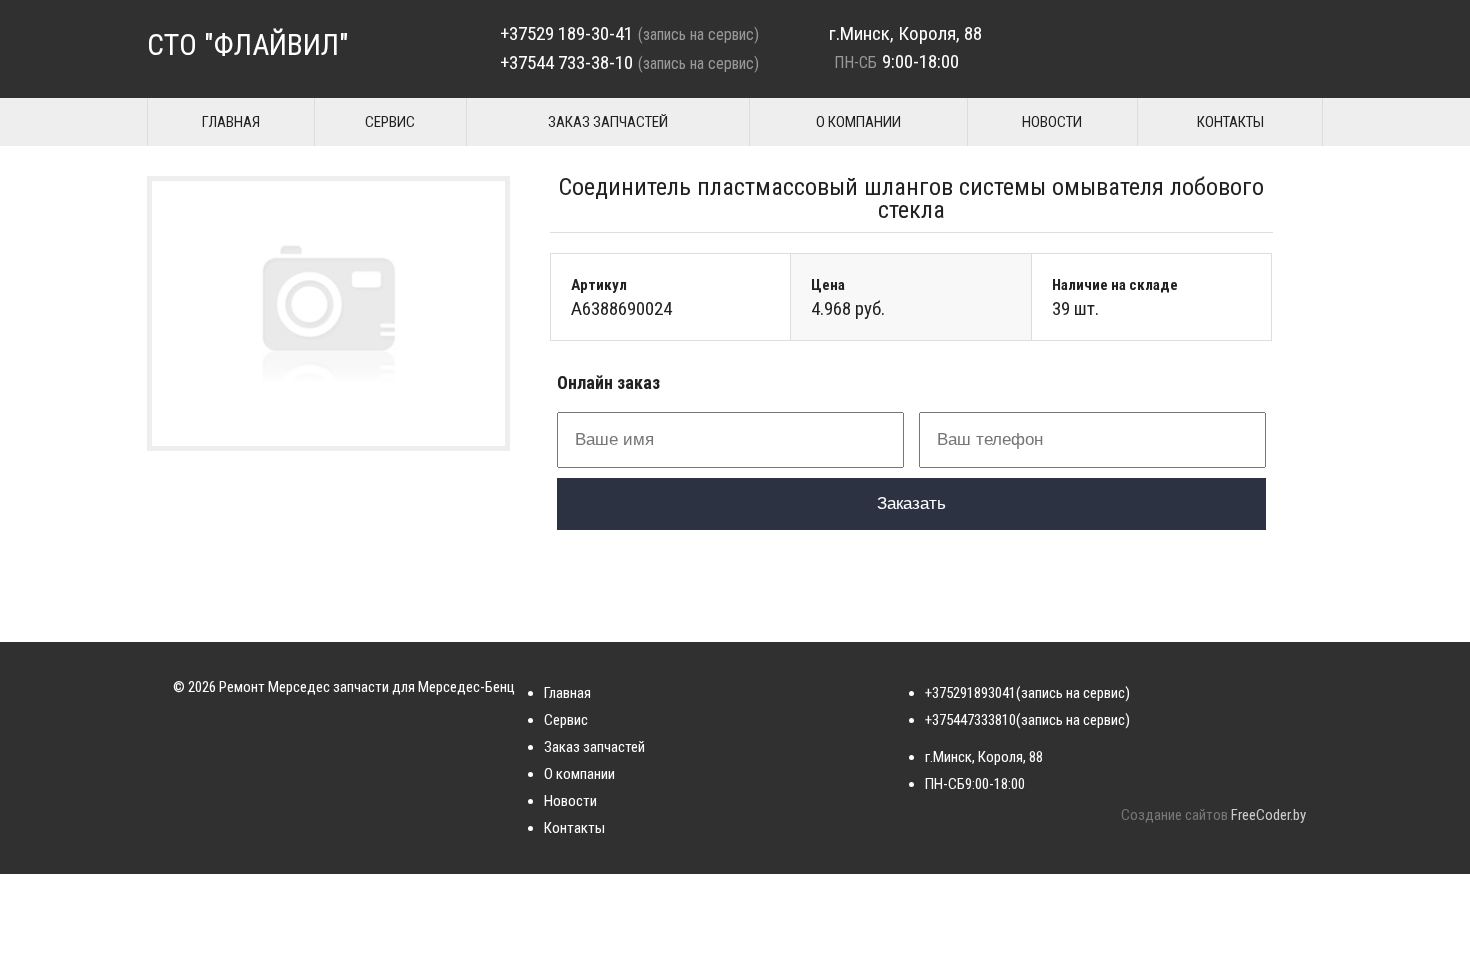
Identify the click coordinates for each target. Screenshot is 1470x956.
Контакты (1230, 122)
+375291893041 (970, 693)
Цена (828, 285)
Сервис (390, 122)
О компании (858, 122)
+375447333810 (970, 720)
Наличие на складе (1115, 285)
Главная (231, 122)
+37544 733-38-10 (566, 62)
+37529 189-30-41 (566, 33)
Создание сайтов (1174, 815)
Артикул (599, 285)
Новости (1052, 122)
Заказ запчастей (608, 122)
